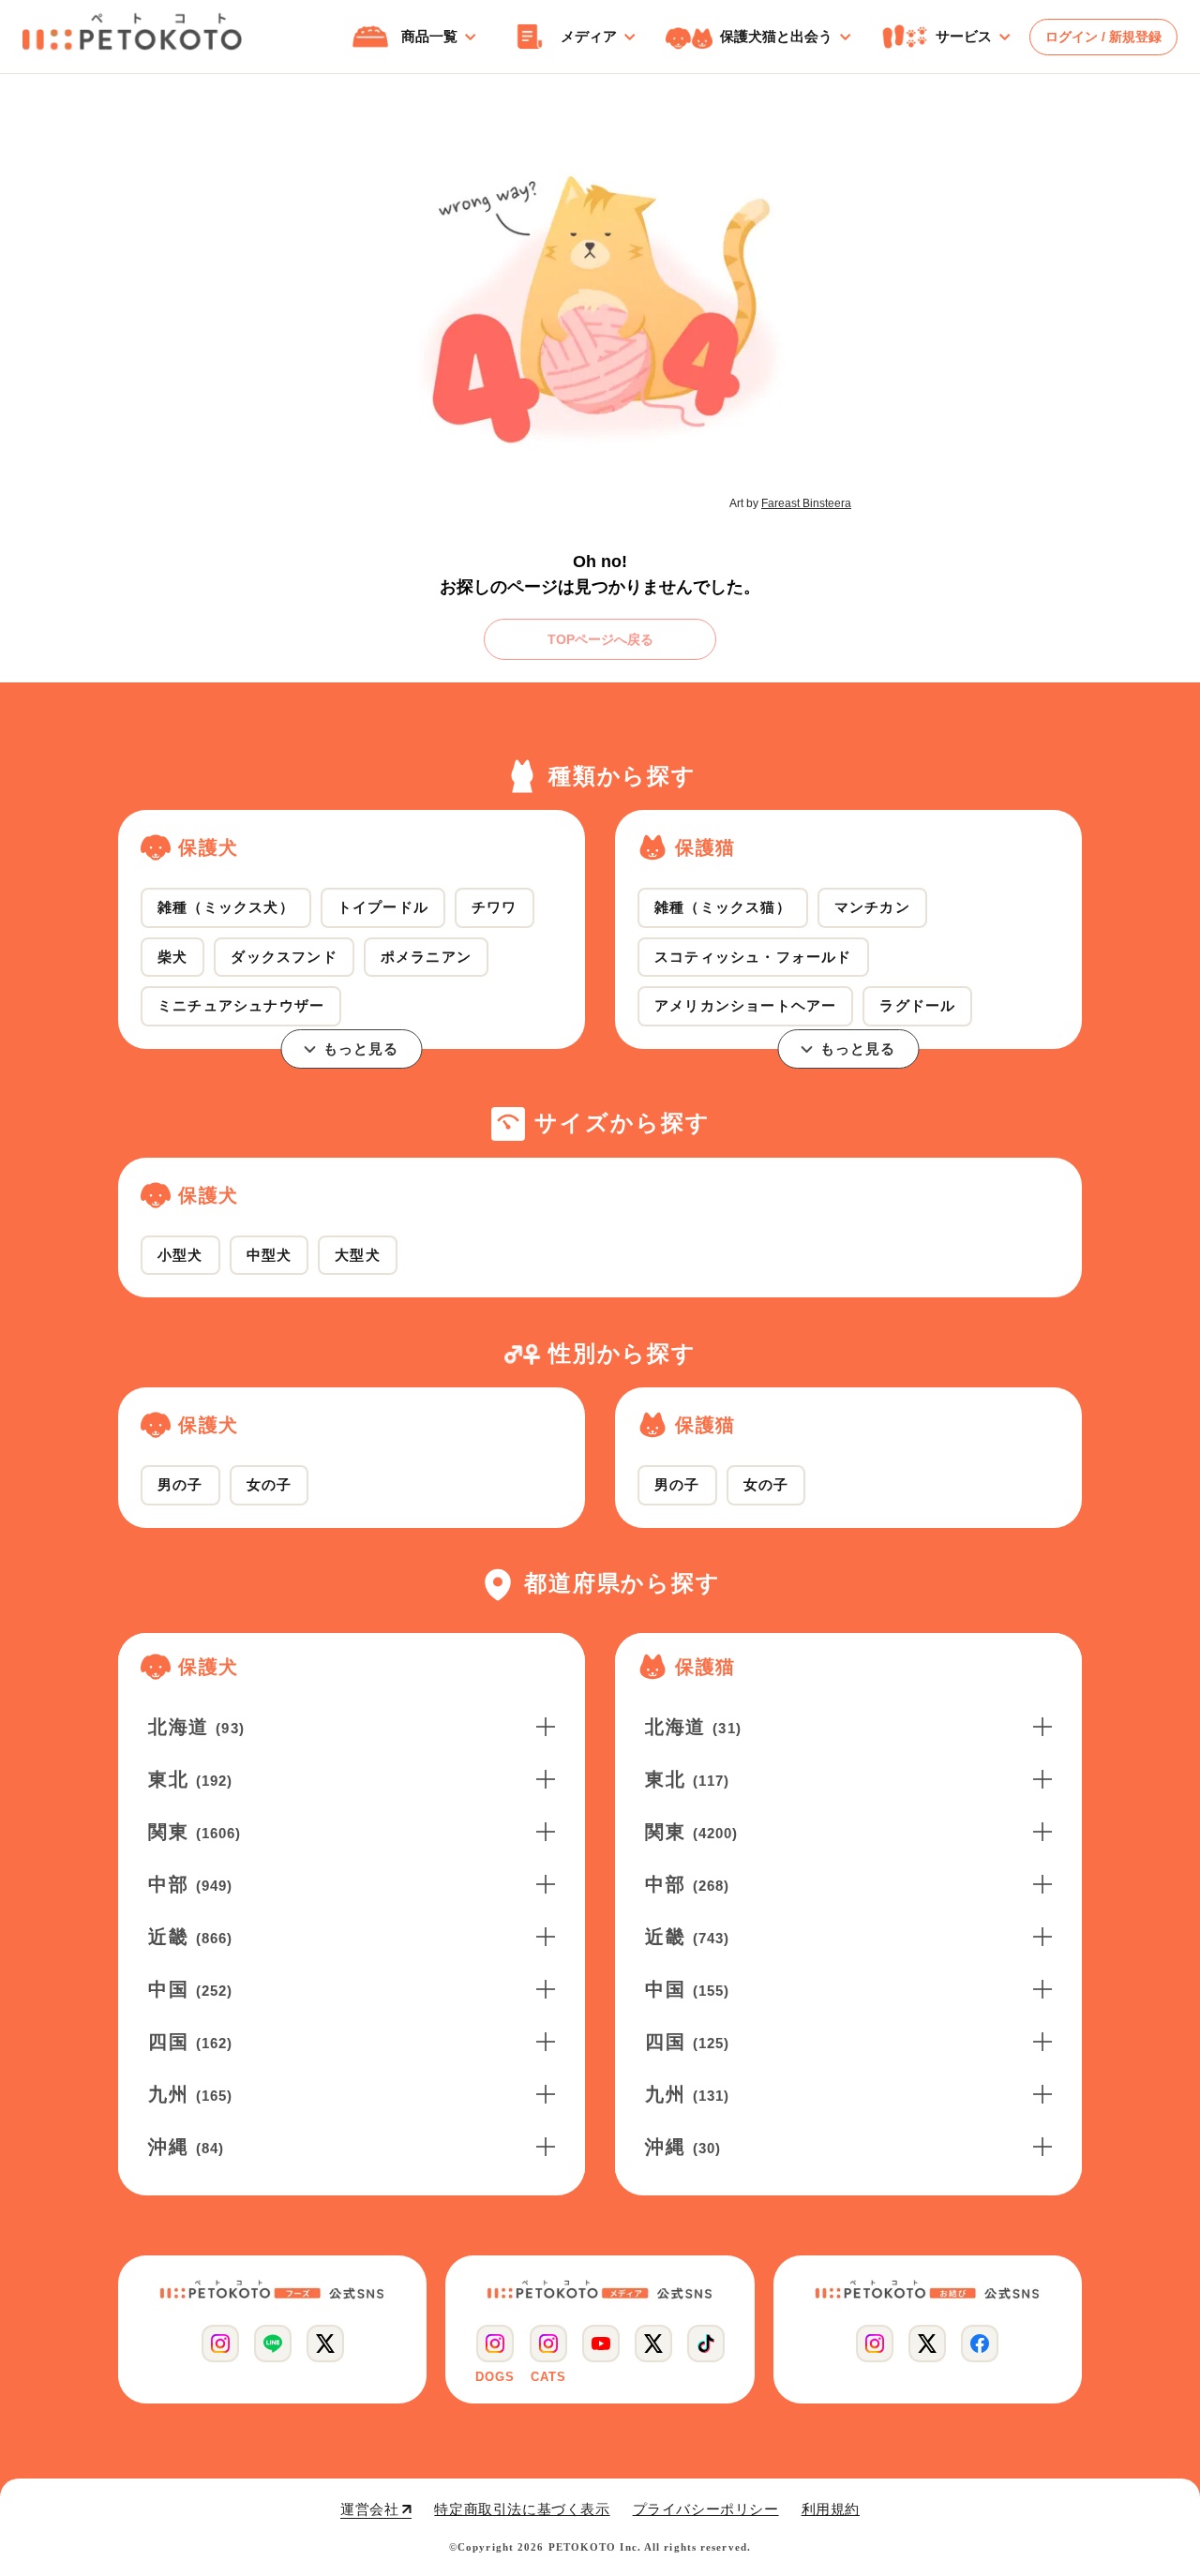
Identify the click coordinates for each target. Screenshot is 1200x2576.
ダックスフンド (284, 957)
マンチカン (872, 907)
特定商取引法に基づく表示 (522, 2509)
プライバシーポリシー (706, 2509)
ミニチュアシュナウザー (241, 1005)
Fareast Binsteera (806, 503)
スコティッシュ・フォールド (753, 957)
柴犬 (172, 957)
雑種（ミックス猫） (723, 907)
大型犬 (358, 1255)
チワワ (495, 907)
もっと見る (361, 1048)
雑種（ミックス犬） (226, 907)
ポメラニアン (426, 957)
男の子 (180, 1484)
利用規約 (831, 2509)
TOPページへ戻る (600, 639)
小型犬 (180, 1255)
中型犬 (270, 1255)
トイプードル (383, 907)
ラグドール (917, 1005)
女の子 (270, 1484)
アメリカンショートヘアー (745, 1005)
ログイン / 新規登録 (1103, 37)
